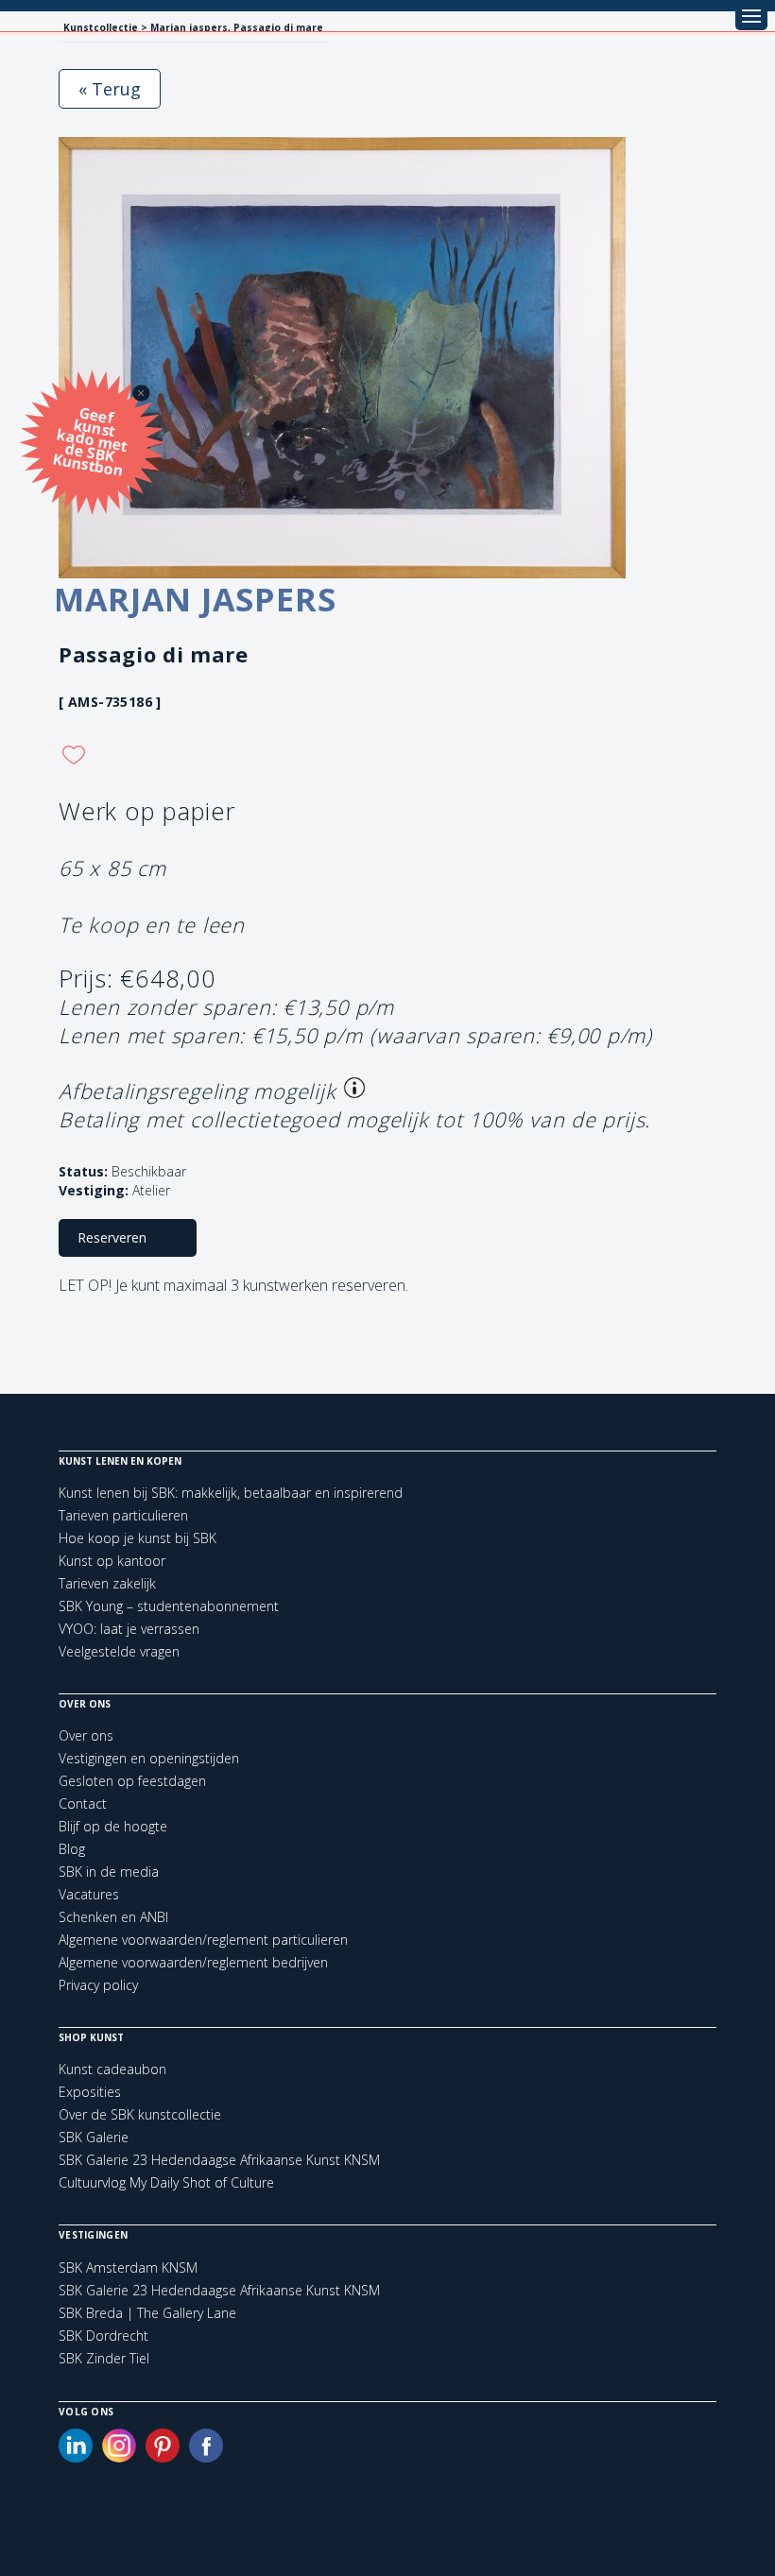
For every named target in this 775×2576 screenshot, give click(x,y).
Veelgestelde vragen (119, 1651)
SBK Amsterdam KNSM (128, 2268)
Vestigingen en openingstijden (149, 1758)
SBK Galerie (94, 2137)
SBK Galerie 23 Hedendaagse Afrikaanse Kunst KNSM (219, 2160)
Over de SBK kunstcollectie (140, 2114)
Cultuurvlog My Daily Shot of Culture (166, 2182)
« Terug (110, 89)
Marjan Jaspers (195, 599)
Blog (72, 1849)
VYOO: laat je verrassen (129, 1629)
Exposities (90, 2092)
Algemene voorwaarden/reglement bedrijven (193, 1962)
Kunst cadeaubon (112, 2069)
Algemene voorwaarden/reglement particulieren (203, 1940)
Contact (83, 1803)
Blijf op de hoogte (113, 1826)
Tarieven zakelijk (107, 1583)
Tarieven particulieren (123, 1515)
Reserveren (112, 1237)
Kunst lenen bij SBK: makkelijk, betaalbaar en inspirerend (231, 1493)
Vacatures (89, 1894)
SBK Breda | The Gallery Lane (147, 2313)
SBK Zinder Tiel (104, 2359)
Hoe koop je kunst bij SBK (138, 1538)
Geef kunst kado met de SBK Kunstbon (90, 440)
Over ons (86, 1735)
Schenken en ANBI (113, 1917)
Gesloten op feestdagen (132, 1781)
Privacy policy (98, 1985)
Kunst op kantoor (112, 1561)
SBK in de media (109, 1872)
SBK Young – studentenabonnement (169, 1606)
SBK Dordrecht (103, 2336)
